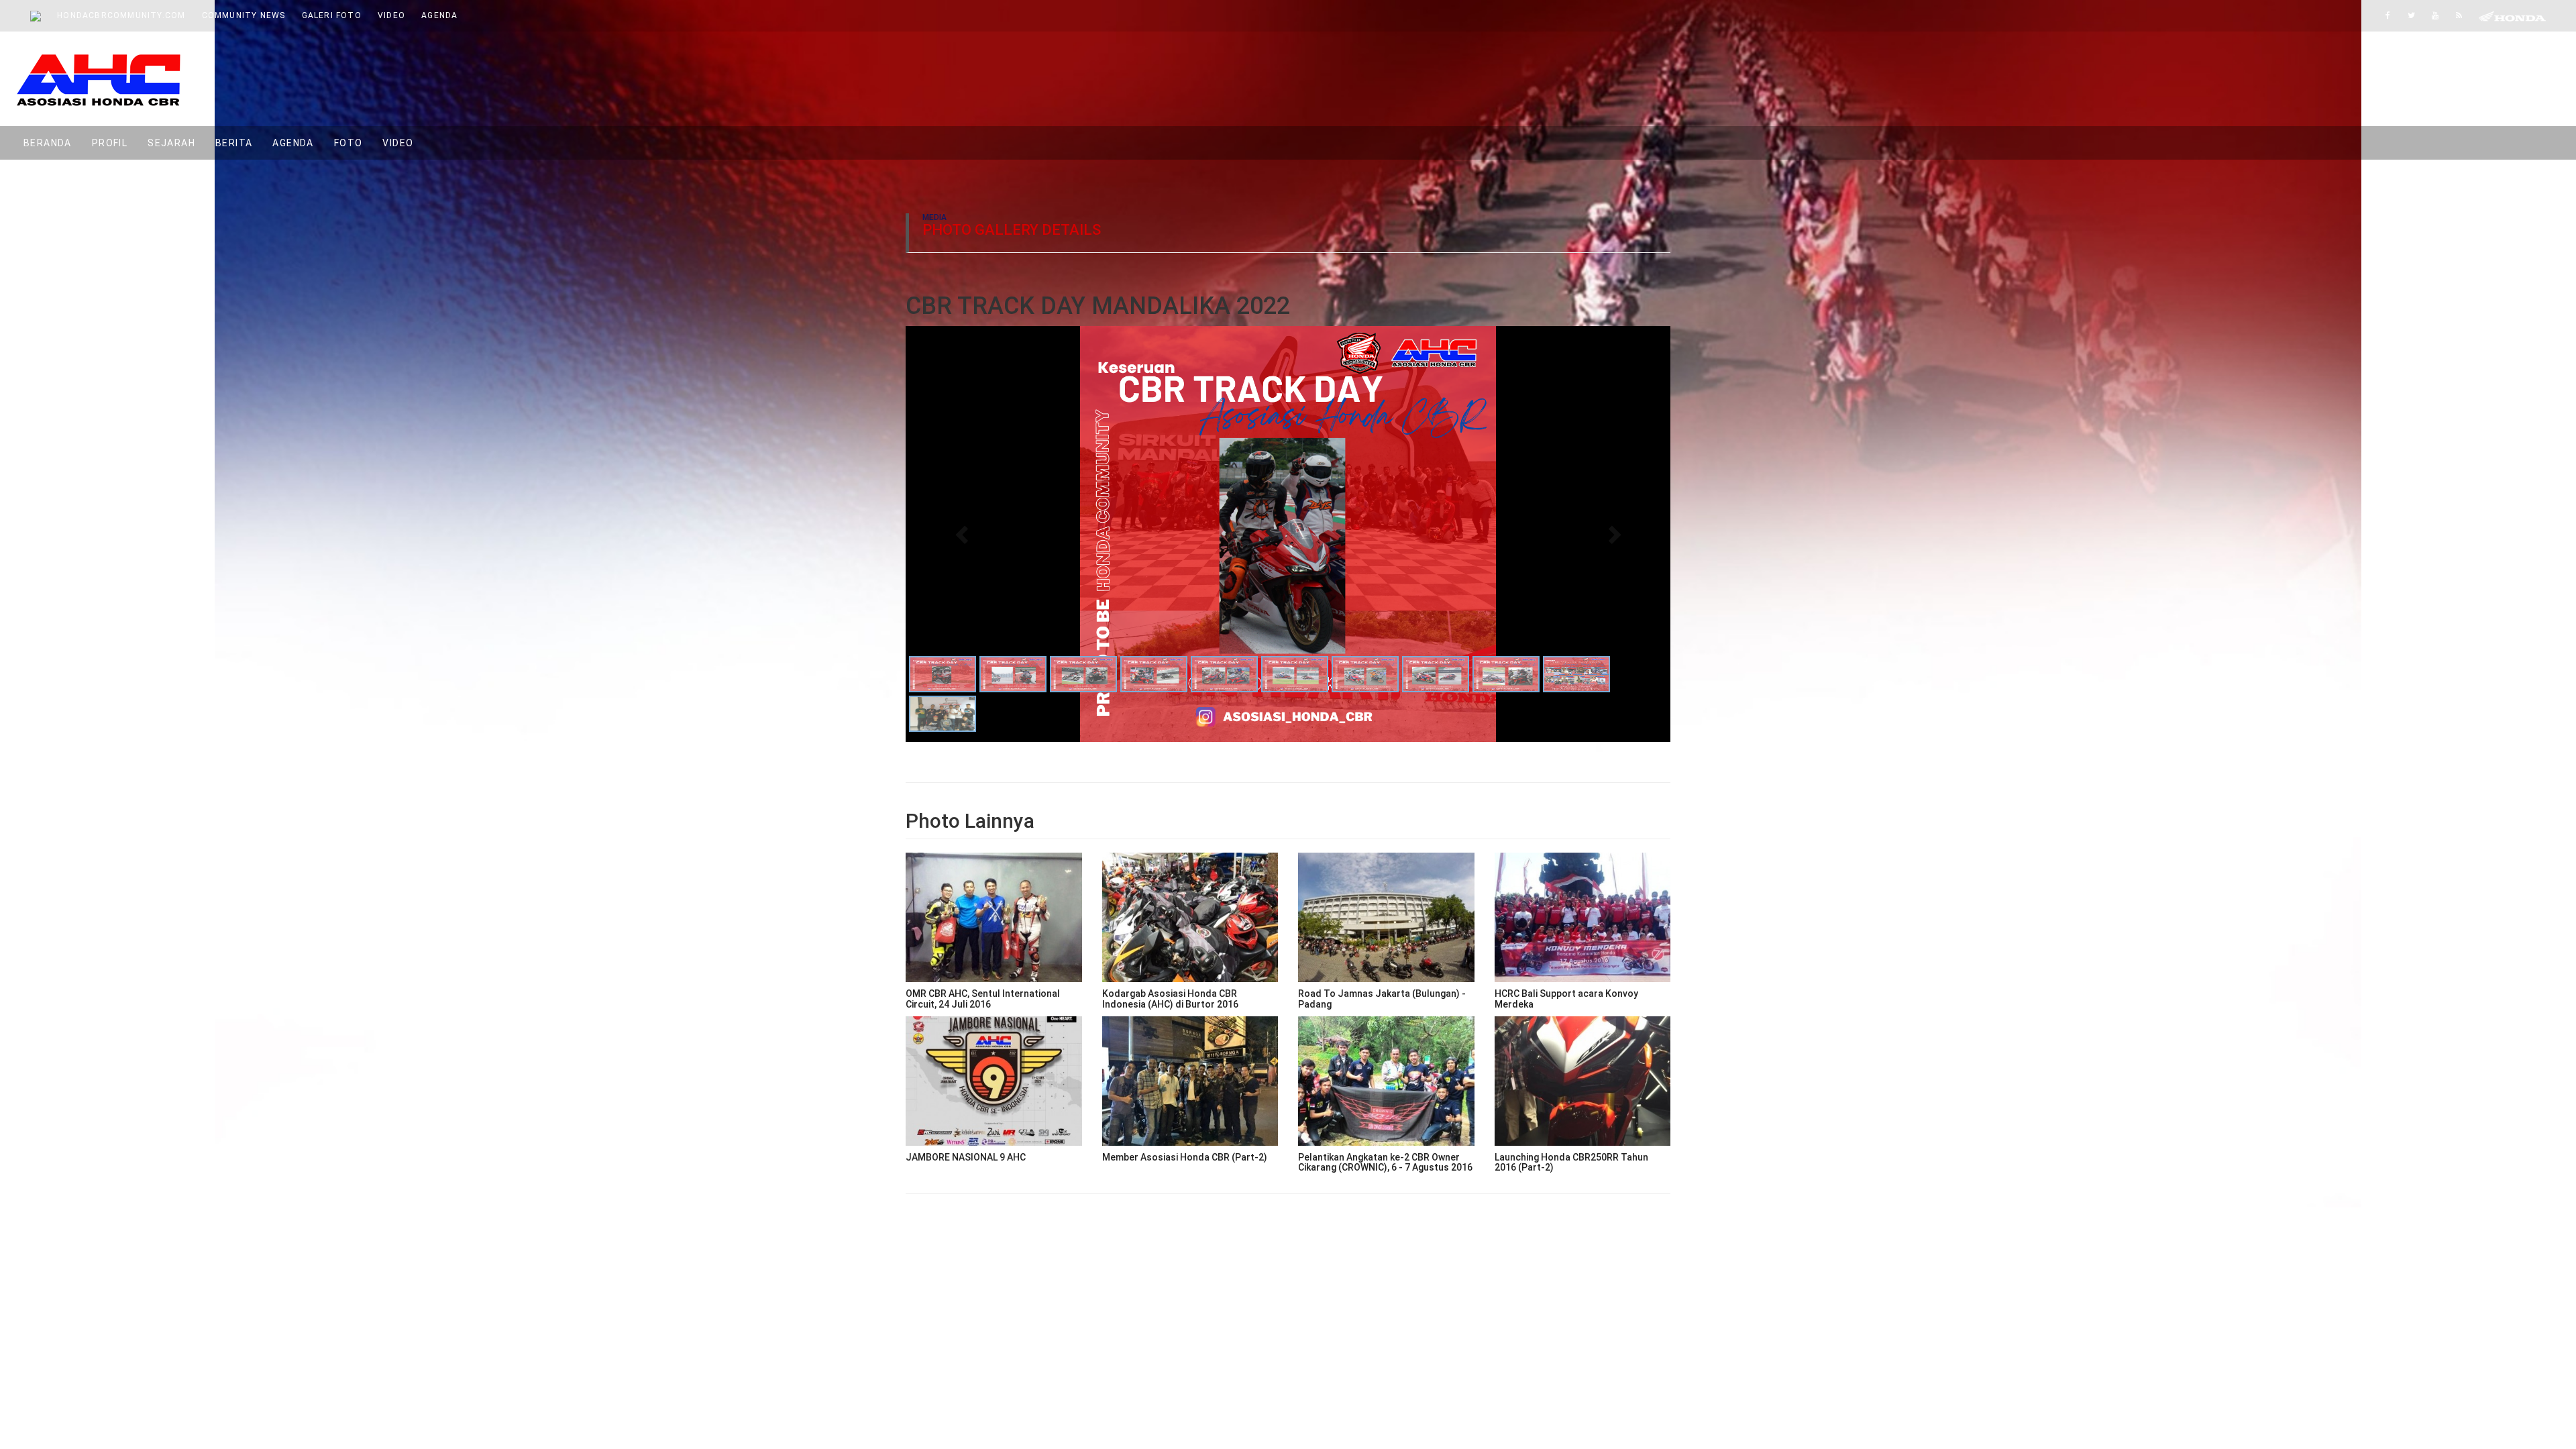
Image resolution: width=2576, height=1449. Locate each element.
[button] (963, 534)
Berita (234, 143)
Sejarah (171, 143)
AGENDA (439, 15)
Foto (348, 143)
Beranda (53, 143)
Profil (110, 143)
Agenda (293, 143)
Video (398, 143)
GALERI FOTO (332, 15)
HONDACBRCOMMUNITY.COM (121, 15)
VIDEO (391, 15)
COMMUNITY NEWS (244, 15)
